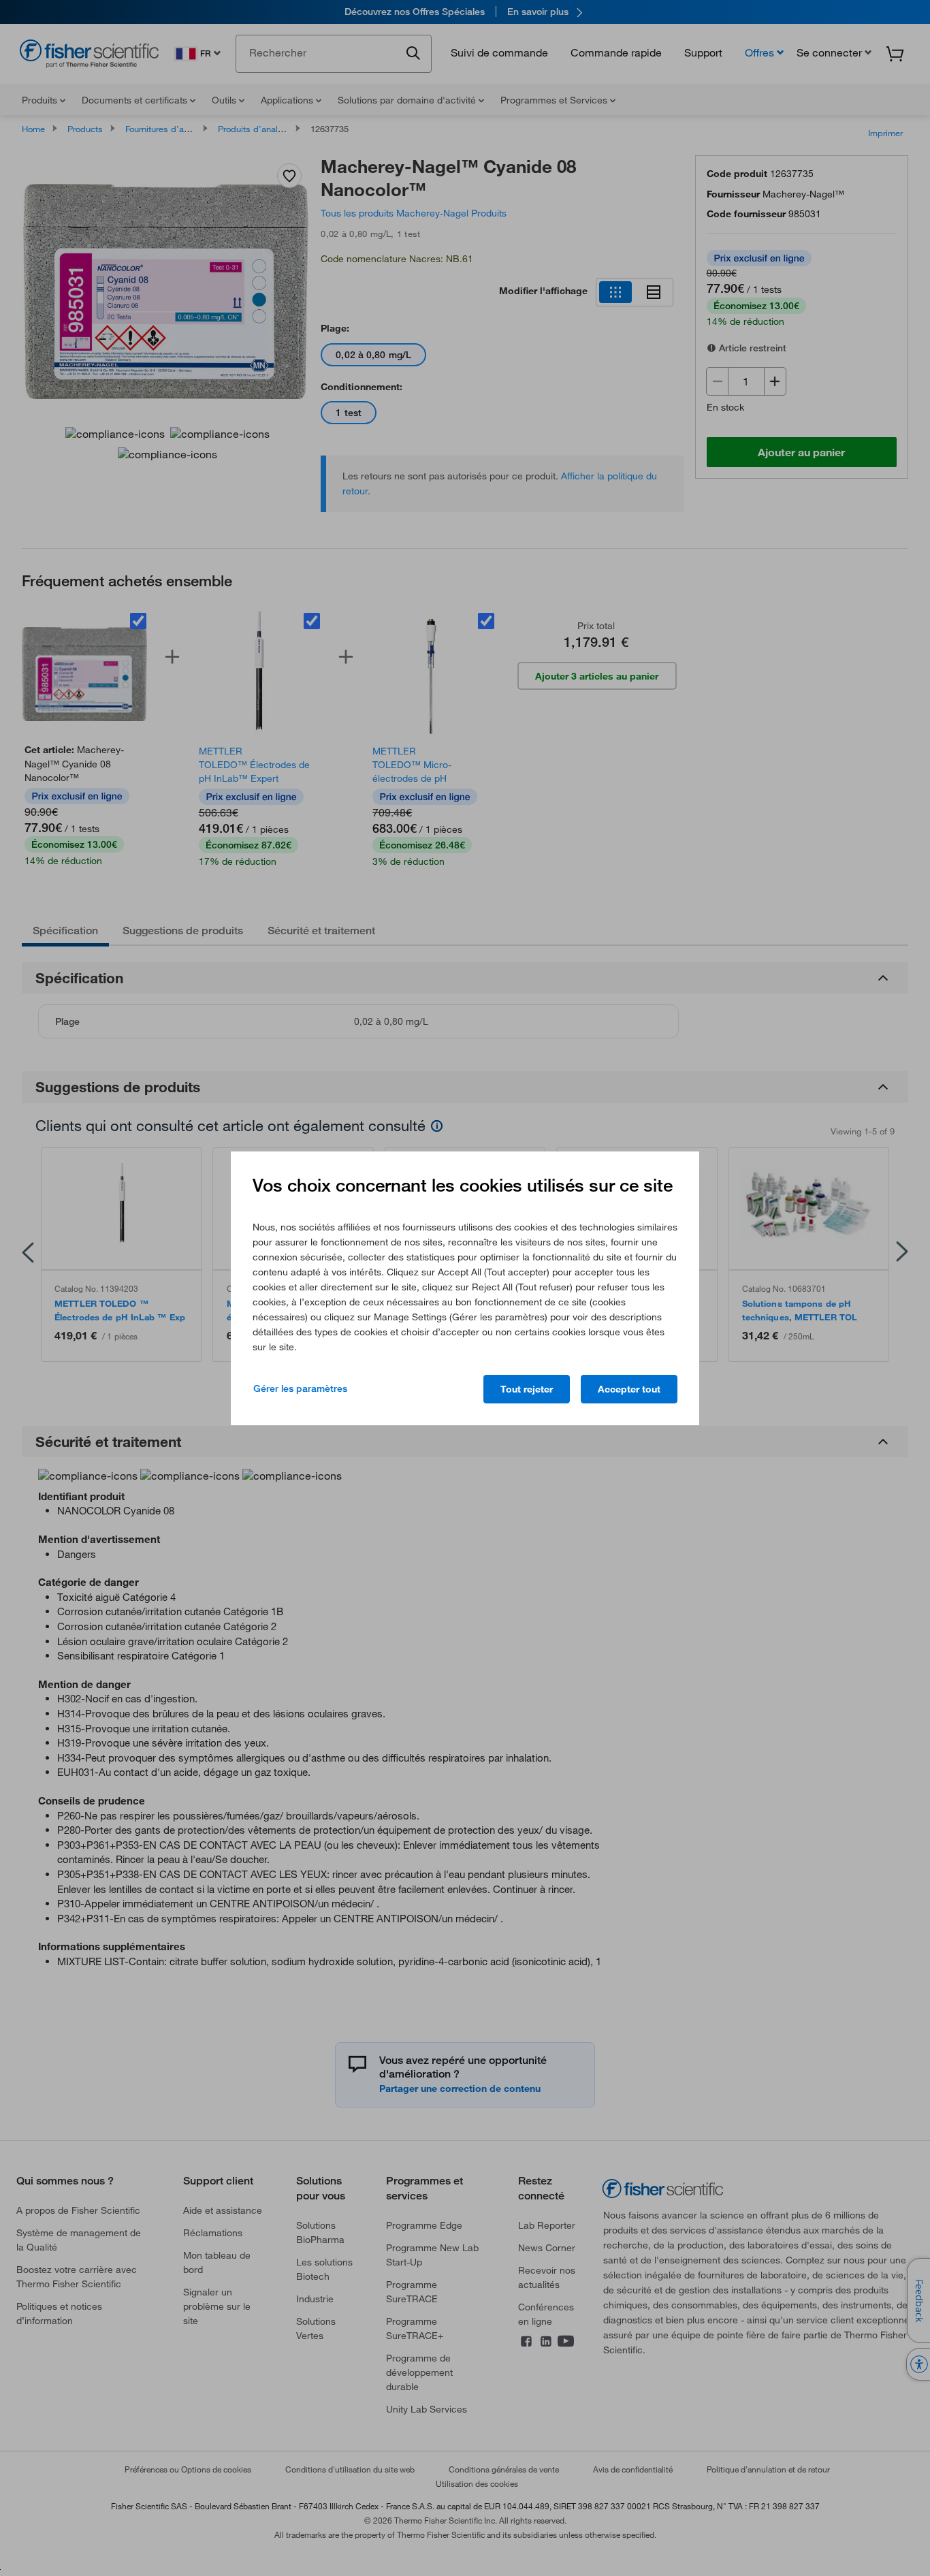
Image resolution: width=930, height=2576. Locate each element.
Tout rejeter (527, 1389)
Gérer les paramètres (300, 1388)
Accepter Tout (629, 1389)
